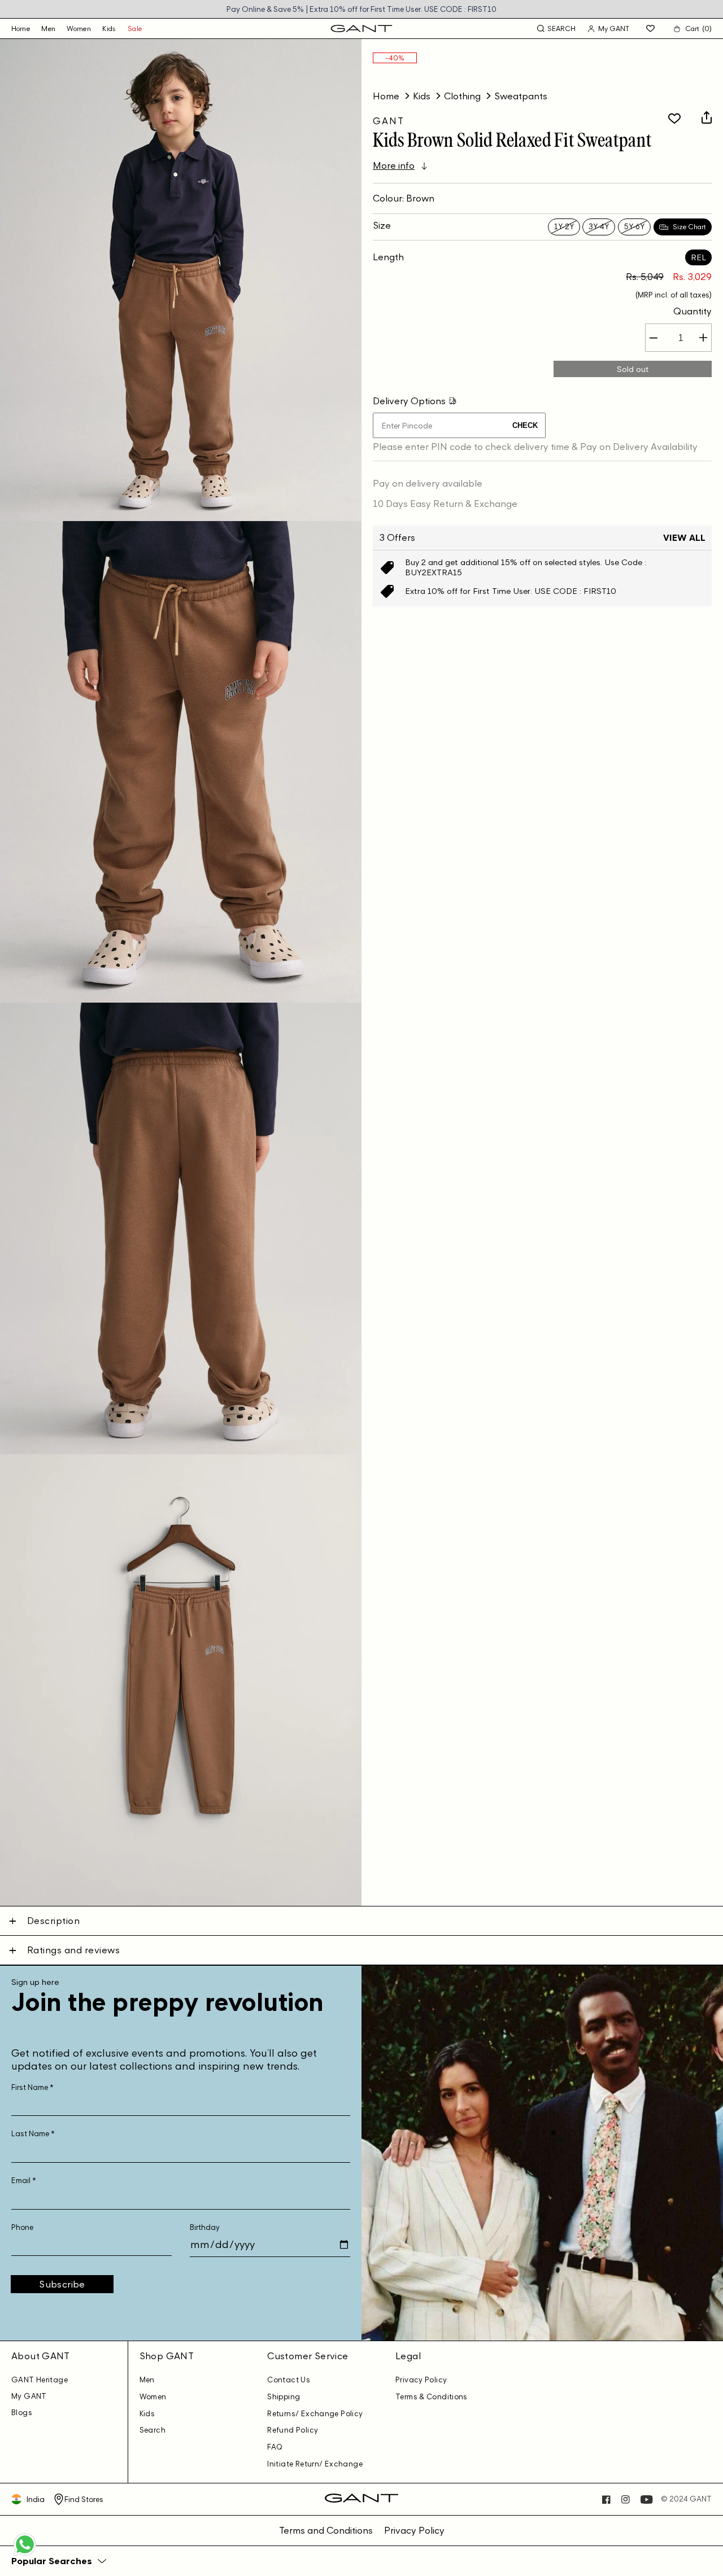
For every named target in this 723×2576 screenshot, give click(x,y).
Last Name (33, 2134)
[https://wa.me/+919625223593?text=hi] (25, 2555)
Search (153, 2430)
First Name (32, 2087)
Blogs (22, 2413)
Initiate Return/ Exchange (315, 2464)
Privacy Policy (421, 2380)
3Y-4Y (599, 227)
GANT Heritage (40, 2380)
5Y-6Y (634, 227)
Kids (109, 29)
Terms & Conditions (432, 2397)
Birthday (205, 2227)
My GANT (29, 2396)
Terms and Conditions (326, 2530)
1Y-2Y (564, 227)
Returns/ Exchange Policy (315, 2414)
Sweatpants (521, 96)
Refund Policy (293, 2430)
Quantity (692, 312)
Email (24, 2181)
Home (386, 96)
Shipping (284, 2397)
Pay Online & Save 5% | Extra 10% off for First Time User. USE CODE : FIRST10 (361, 9)
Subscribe (62, 2284)
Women (79, 29)
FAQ (275, 2447)
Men (48, 29)
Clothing (462, 96)
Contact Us (289, 2380)
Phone (22, 2227)
